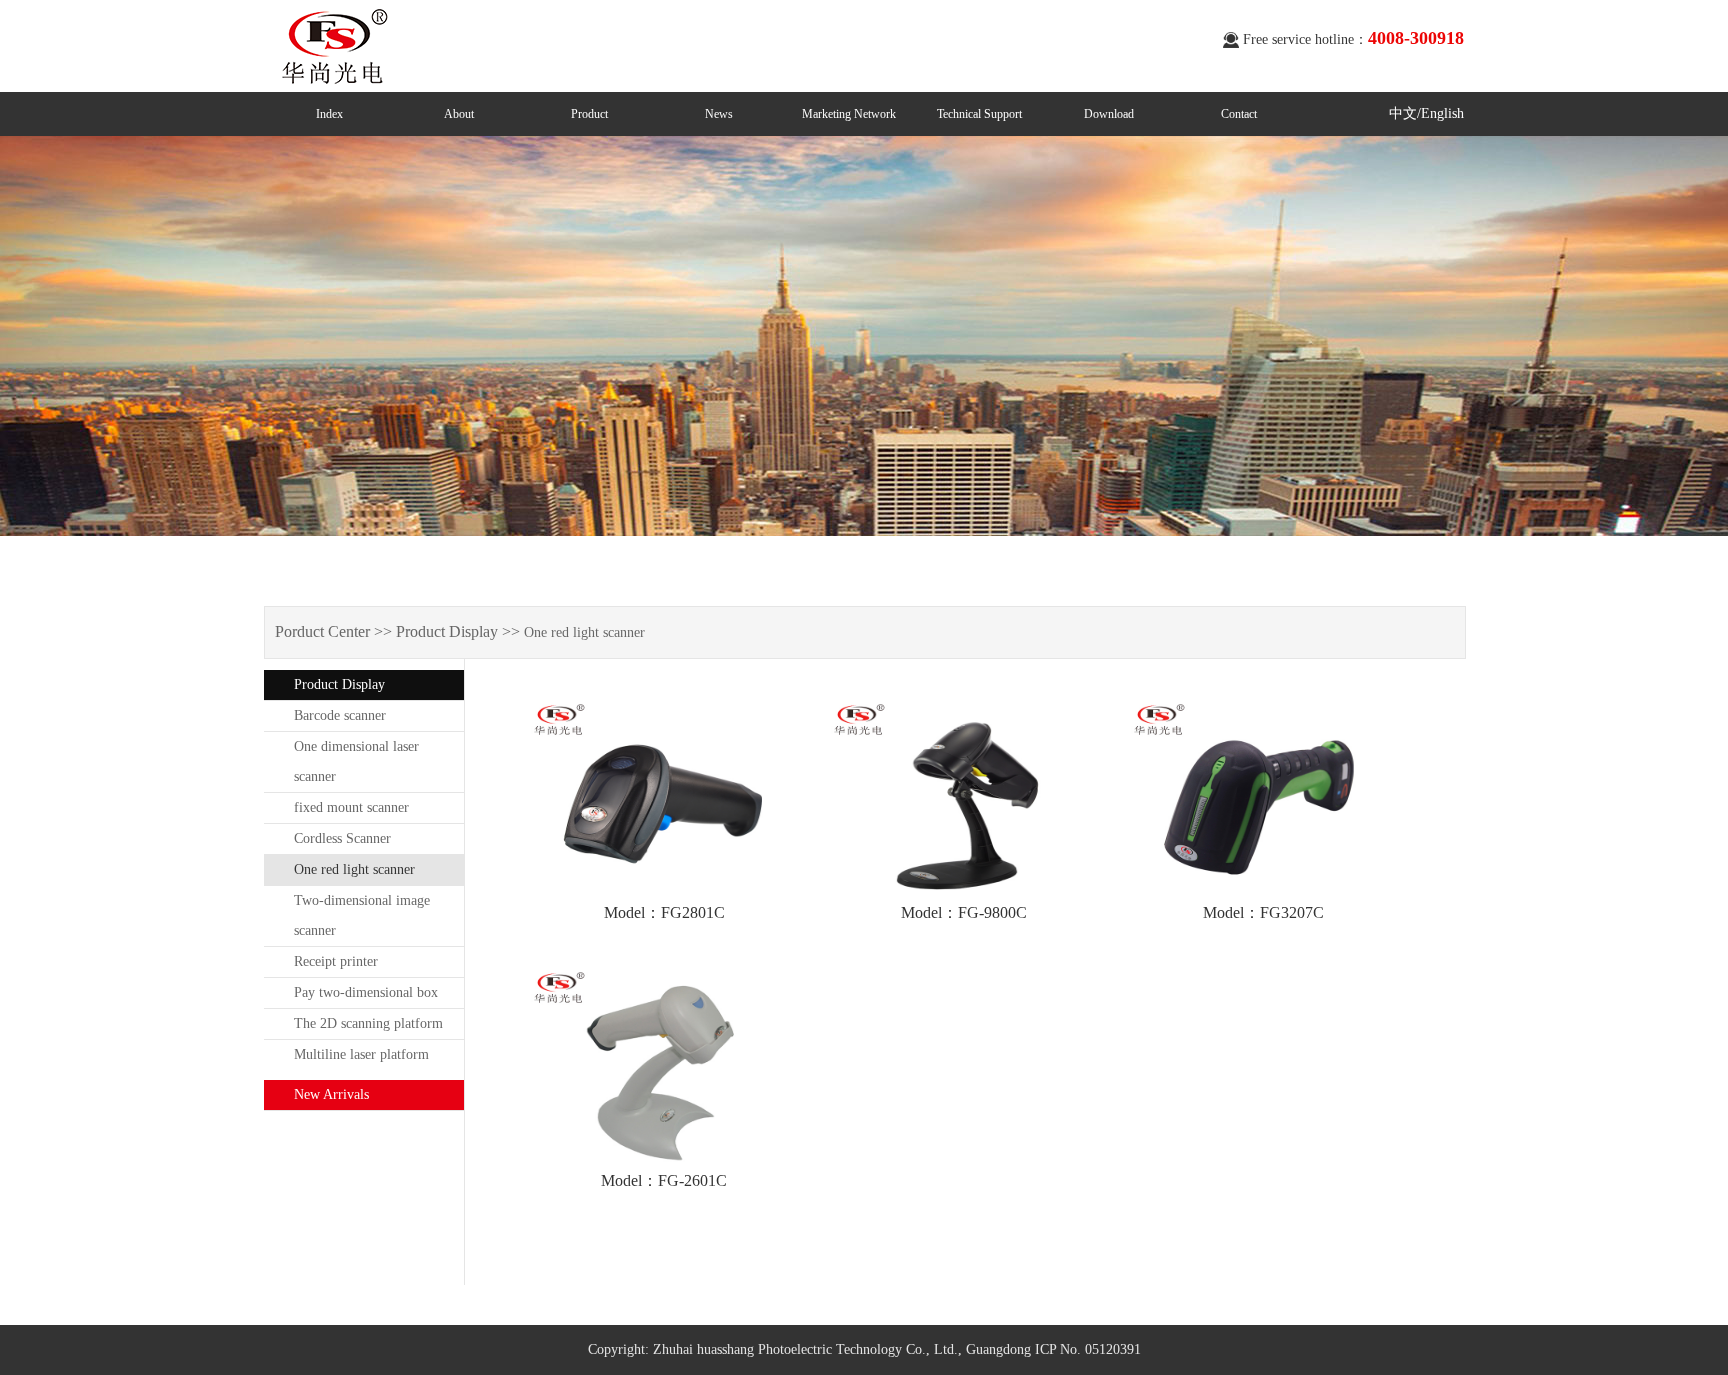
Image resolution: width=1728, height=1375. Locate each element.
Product (589, 114)
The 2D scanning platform (368, 1023)
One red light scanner (354, 869)
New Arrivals (331, 1094)
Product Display (339, 684)
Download (1109, 114)
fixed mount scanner (351, 807)
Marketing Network (849, 114)
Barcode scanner (340, 715)
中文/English (1426, 113)
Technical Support (979, 114)
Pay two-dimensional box (366, 992)
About (459, 114)
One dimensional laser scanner (356, 761)
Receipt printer (336, 961)
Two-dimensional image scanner (362, 915)
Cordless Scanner (342, 838)
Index (329, 114)
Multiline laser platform (361, 1054)
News (719, 114)
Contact (1239, 114)
